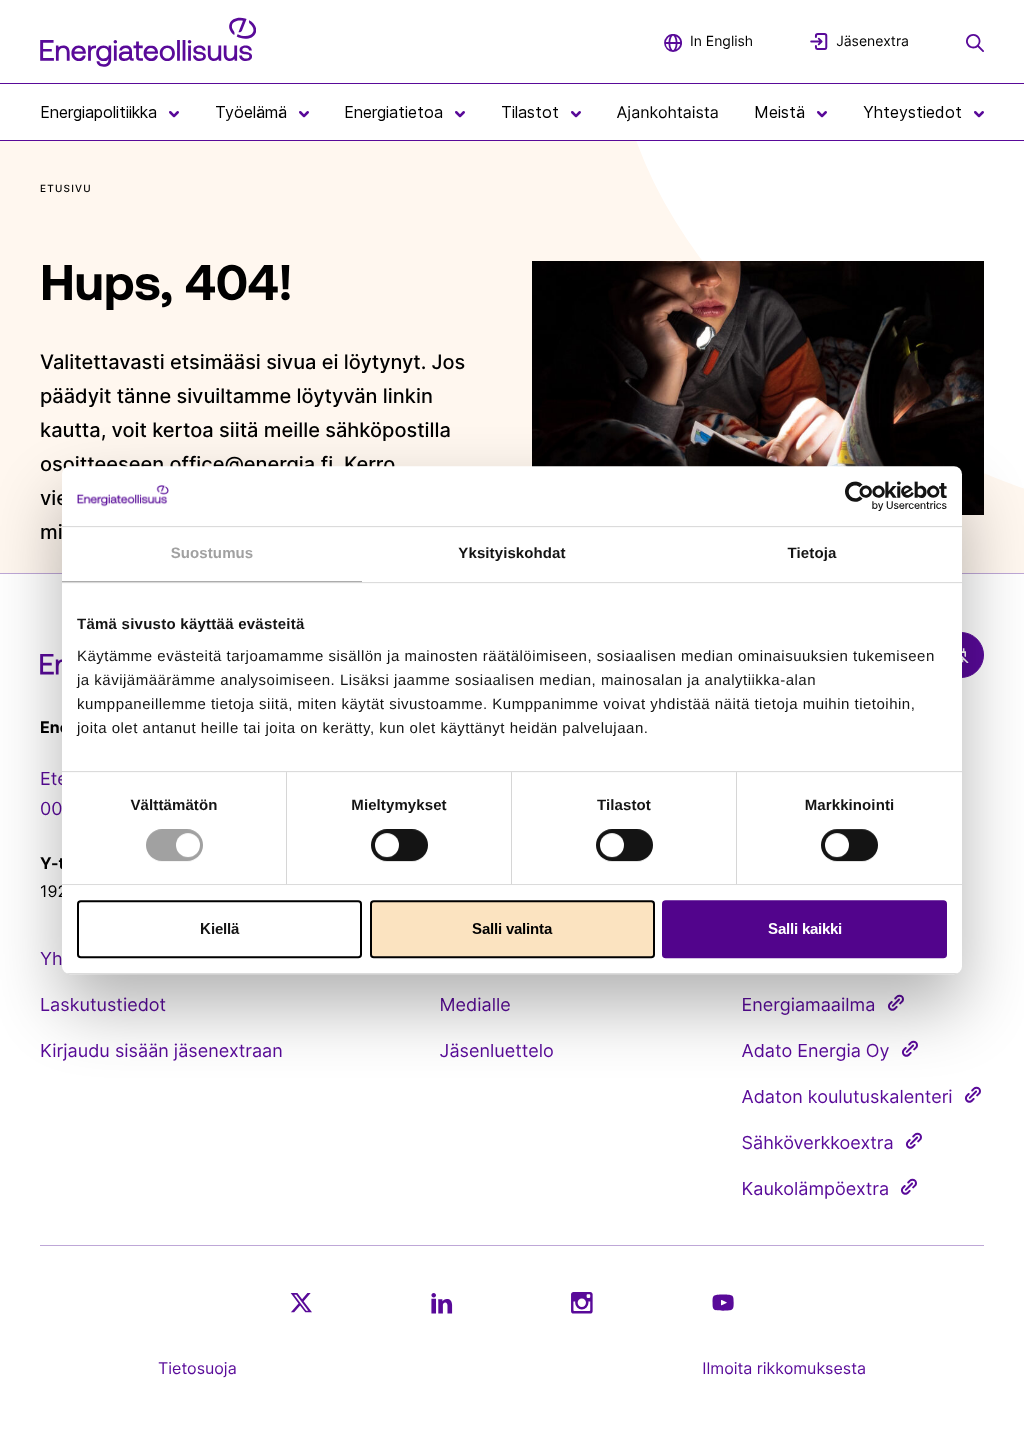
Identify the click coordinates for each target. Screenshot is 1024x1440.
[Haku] (975, 41)
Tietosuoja (197, 1368)
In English (721, 41)
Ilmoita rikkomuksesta (784, 1368)
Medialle (475, 1005)
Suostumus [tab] (212, 553)
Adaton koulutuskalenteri (847, 1097)
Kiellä (219, 928)
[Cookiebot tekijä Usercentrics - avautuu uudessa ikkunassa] (859, 496)
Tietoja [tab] (812, 553)
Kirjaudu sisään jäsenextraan (161, 1051)
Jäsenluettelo (497, 1051)
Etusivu (66, 189)
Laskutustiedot (103, 1005)
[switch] (399, 845)
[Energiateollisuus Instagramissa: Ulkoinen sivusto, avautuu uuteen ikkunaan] (582, 1302)
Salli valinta (512, 928)
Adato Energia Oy (816, 1051)
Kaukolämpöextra (816, 1189)
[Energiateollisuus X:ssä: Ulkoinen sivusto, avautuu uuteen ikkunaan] (301, 1303)
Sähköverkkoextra (818, 1143)
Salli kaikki (805, 928)
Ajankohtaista (668, 112)
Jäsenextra (872, 41)
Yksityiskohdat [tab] (511, 553)
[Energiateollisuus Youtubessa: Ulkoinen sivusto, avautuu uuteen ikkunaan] (723, 1302)
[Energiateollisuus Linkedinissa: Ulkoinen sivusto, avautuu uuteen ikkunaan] (442, 1303)
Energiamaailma (809, 1005)
